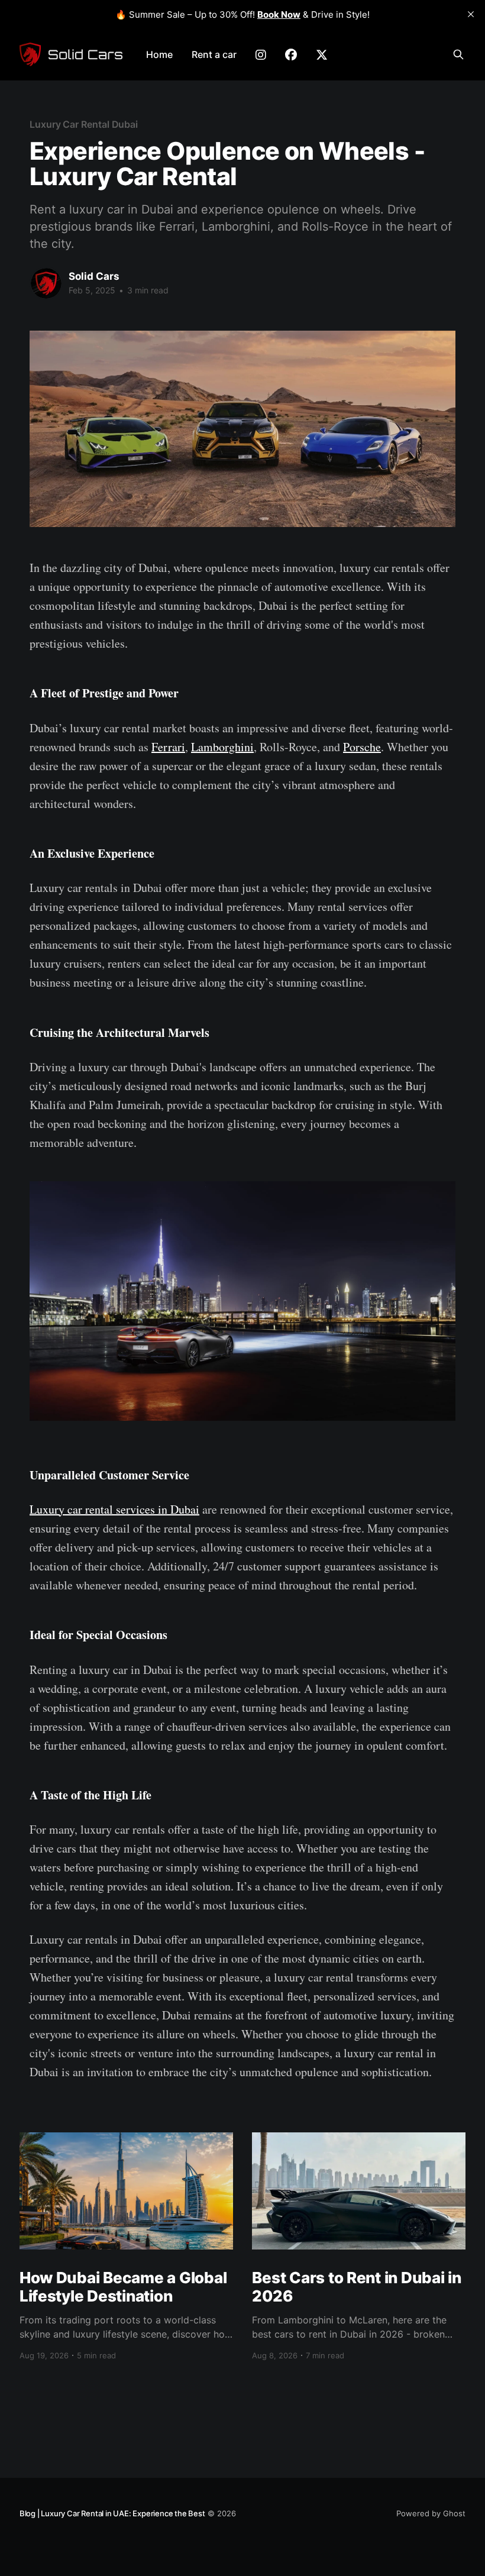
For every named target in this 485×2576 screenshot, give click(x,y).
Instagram (261, 55)
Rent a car (214, 54)
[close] (471, 14)
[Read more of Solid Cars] (46, 283)
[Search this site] (458, 54)
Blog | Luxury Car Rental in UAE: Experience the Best (112, 2513)
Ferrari (168, 747)
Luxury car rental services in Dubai (114, 1509)
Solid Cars (94, 276)
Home (159, 54)
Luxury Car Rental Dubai (84, 124)
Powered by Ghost (431, 2513)
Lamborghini (222, 747)
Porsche (362, 747)
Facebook (291, 55)
